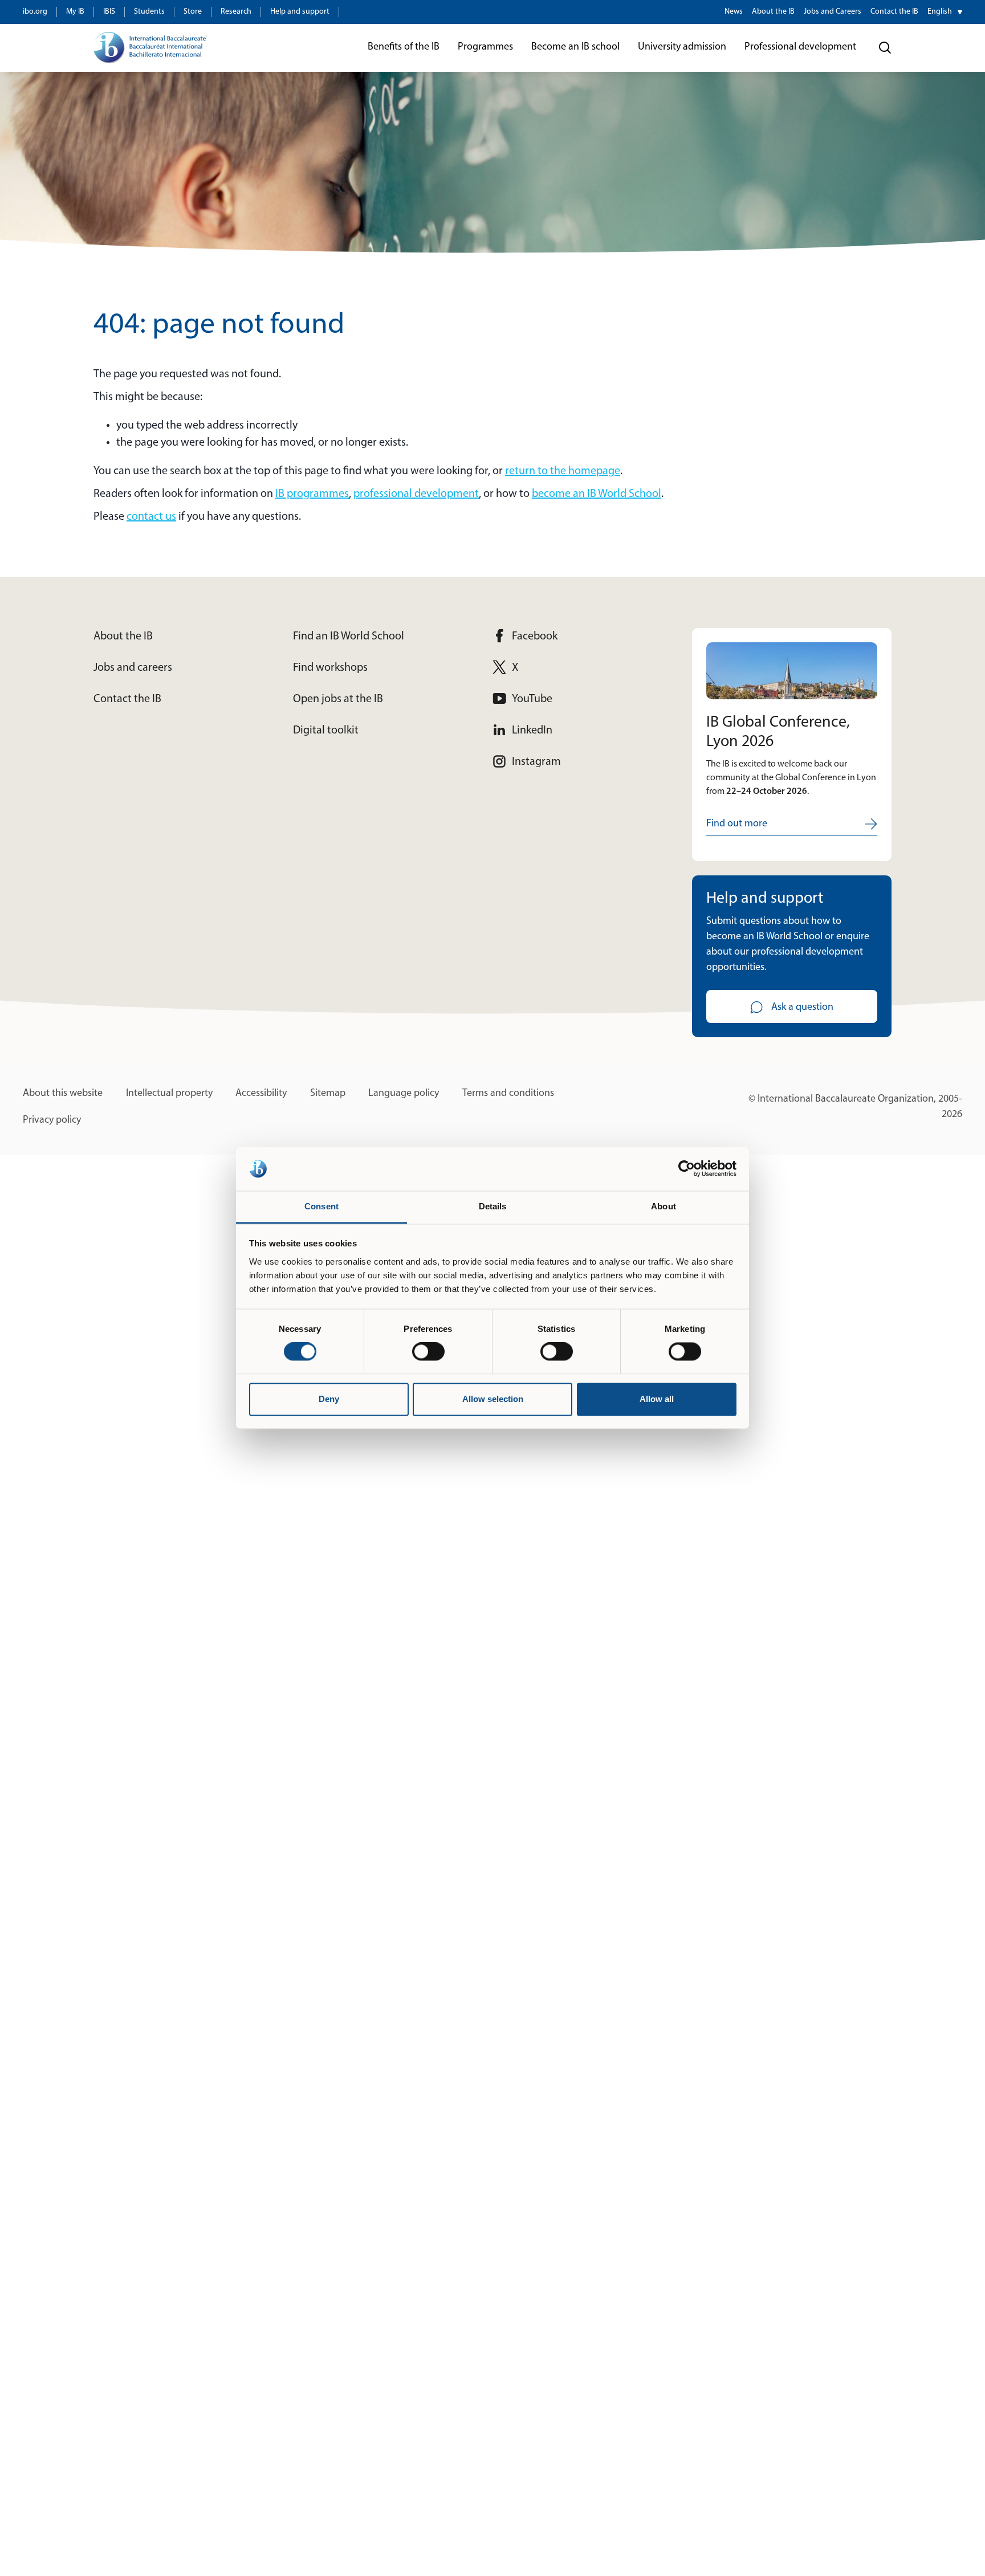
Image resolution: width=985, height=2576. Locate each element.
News (734, 12)
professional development (416, 494)
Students (149, 12)
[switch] (428, 1352)
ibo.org (35, 12)
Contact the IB (894, 12)
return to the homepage (563, 471)
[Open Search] (885, 48)
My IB (75, 12)
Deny (329, 1399)
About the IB (773, 12)
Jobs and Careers (833, 12)
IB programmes (312, 494)
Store (193, 12)
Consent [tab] (321, 1206)
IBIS (109, 12)
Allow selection (493, 1399)
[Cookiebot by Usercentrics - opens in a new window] (687, 1169)
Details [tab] (493, 1206)
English (940, 12)
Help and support (300, 12)
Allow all (657, 1399)
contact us (151, 517)
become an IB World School (597, 494)
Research (236, 12)
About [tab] (664, 1206)
